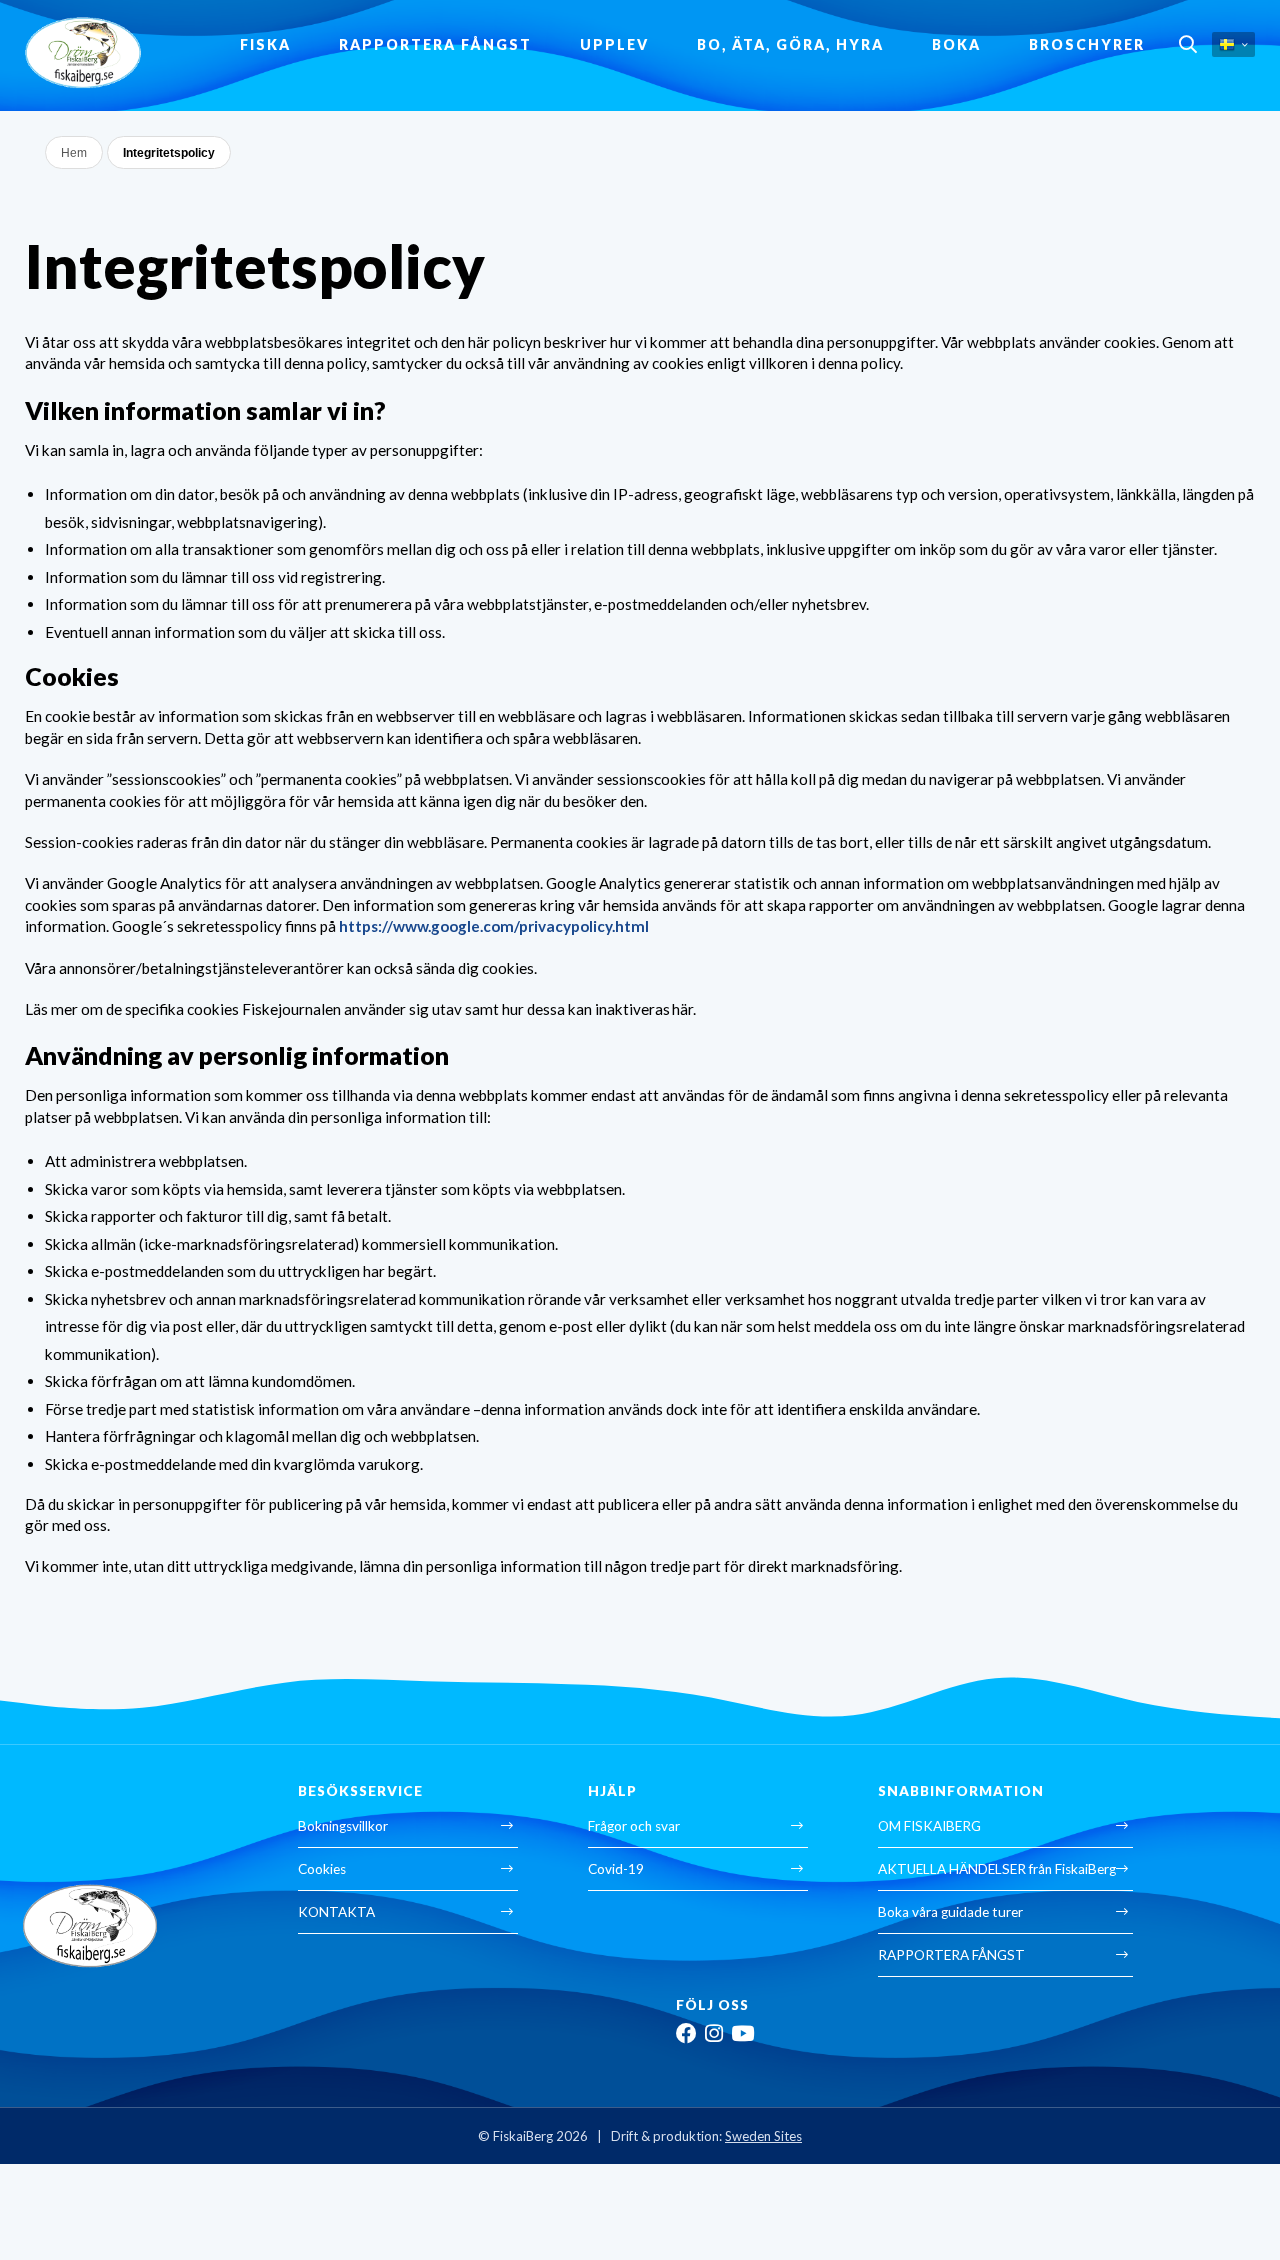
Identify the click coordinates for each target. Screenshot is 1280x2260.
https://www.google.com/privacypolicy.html (494, 926)
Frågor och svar (634, 1826)
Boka (956, 44)
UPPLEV (614, 44)
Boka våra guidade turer (950, 1912)
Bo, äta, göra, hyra (790, 44)
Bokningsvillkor (343, 1826)
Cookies (322, 1869)
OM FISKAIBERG (929, 1826)
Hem (74, 153)
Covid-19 (616, 1869)
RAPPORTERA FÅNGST (435, 44)
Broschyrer (1087, 44)
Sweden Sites (763, 2136)
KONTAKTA (336, 1912)
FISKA (265, 44)
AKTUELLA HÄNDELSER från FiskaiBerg (997, 1869)
